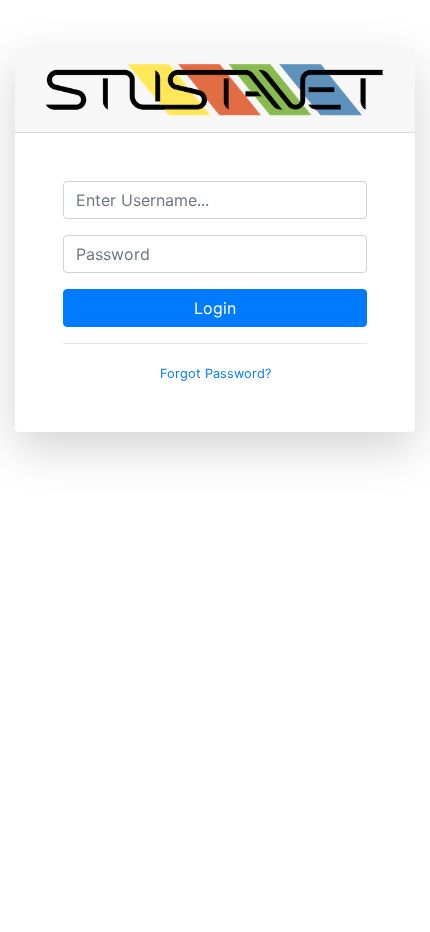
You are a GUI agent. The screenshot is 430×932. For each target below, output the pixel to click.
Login (215, 308)
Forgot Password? (215, 373)
